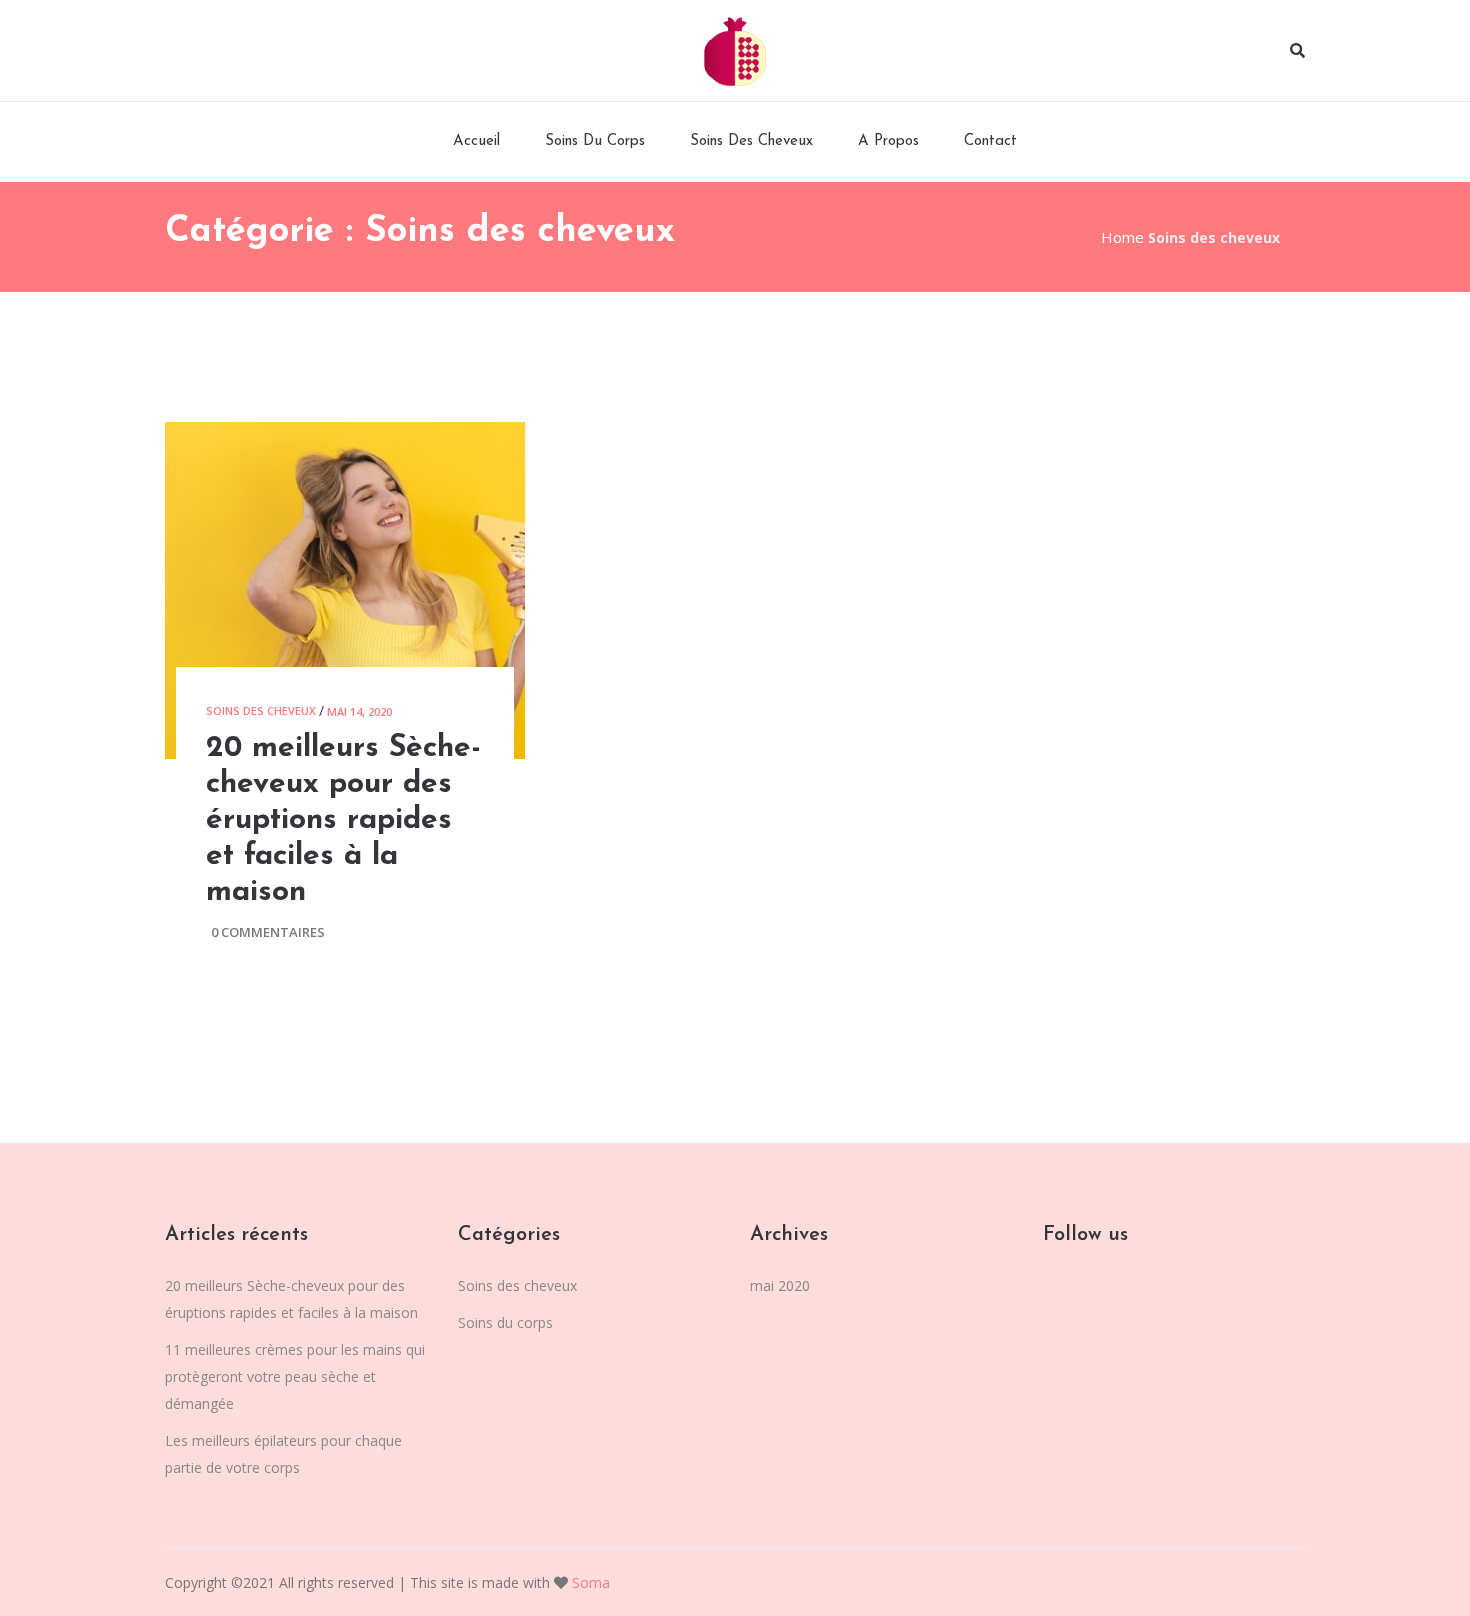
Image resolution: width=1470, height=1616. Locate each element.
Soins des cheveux (751, 141)
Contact (990, 141)
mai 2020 (780, 1285)
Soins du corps (595, 141)
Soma (589, 1582)
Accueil (476, 141)
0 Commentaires (268, 932)
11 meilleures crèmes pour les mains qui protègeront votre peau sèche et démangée (295, 1376)
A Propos (888, 141)
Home (1122, 237)
